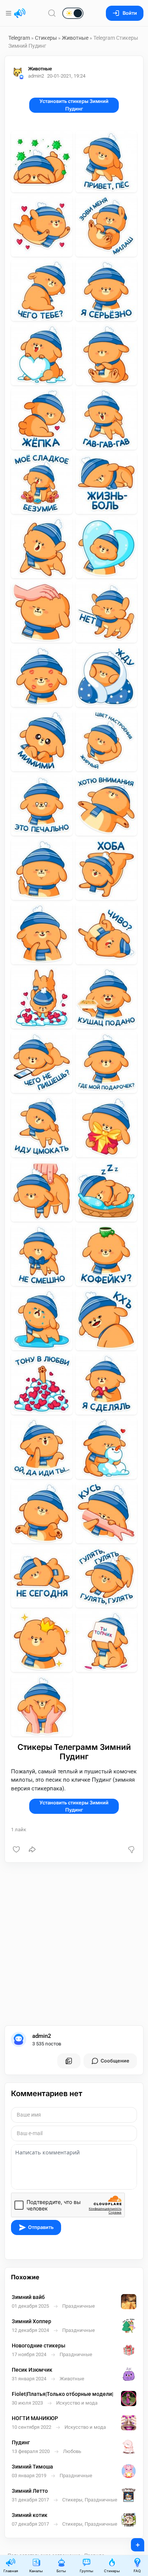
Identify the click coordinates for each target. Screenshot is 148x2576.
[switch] (49, 14)
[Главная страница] (20, 13)
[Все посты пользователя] (69, 2061)
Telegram (19, 38)
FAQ (137, 2571)
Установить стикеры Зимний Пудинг (74, 105)
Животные (75, 38)
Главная (11, 2571)
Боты (61, 2571)
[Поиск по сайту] (52, 13)
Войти (130, 13)
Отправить (41, 2227)
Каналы (36, 2571)
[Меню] (9, 13)
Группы (87, 2571)
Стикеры (46, 38)
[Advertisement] (74, 1944)
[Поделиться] (32, 1849)
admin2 (42, 2036)
